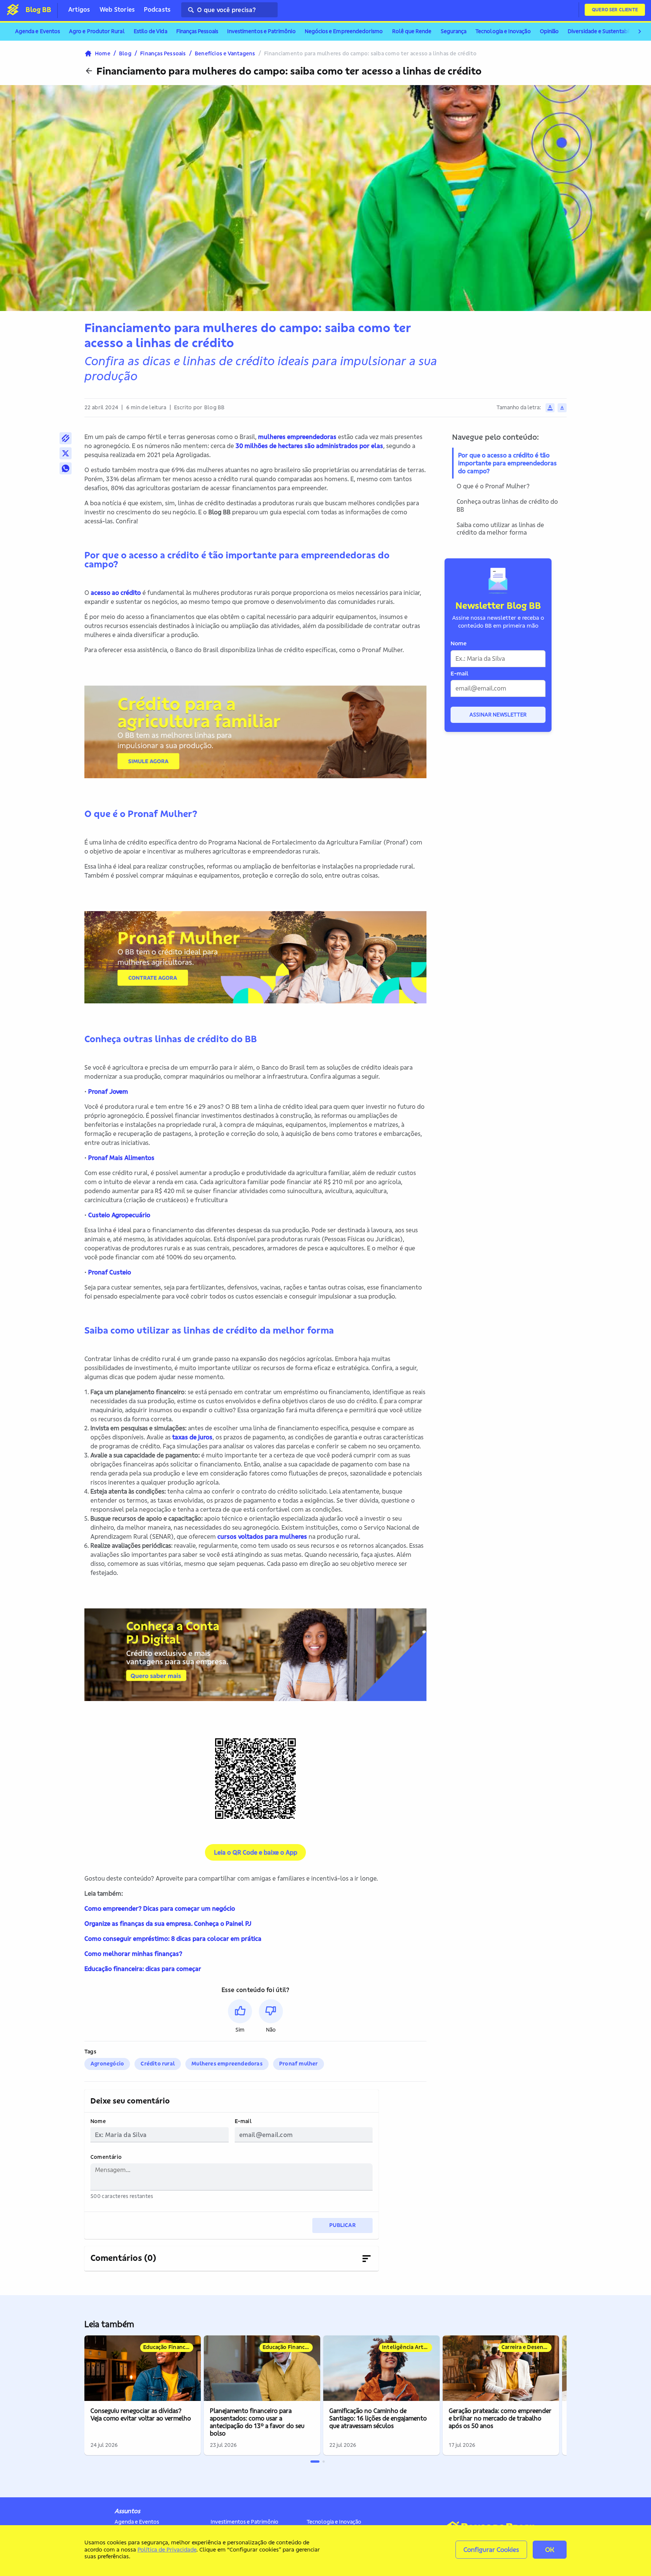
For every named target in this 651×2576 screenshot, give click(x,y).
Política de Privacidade (167, 2549)
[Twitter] (66, 453)
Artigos (79, 9)
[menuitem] (37, 32)
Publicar (342, 2225)
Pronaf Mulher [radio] (299, 2064)
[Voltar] (89, 71)
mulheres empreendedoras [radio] (227, 2064)
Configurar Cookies (491, 2549)
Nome (98, 2121)
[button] (240, 2016)
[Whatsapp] (66, 468)
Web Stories (117, 9)
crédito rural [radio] (158, 2064)
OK (550, 2549)
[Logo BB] (13, 9)
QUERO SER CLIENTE (615, 10)
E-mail (243, 2121)
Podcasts (157, 9)
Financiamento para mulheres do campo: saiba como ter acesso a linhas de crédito (289, 71)
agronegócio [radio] (107, 2064)
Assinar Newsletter (498, 715)
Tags (90, 2052)
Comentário (106, 2157)
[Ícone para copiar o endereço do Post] (66, 438)
